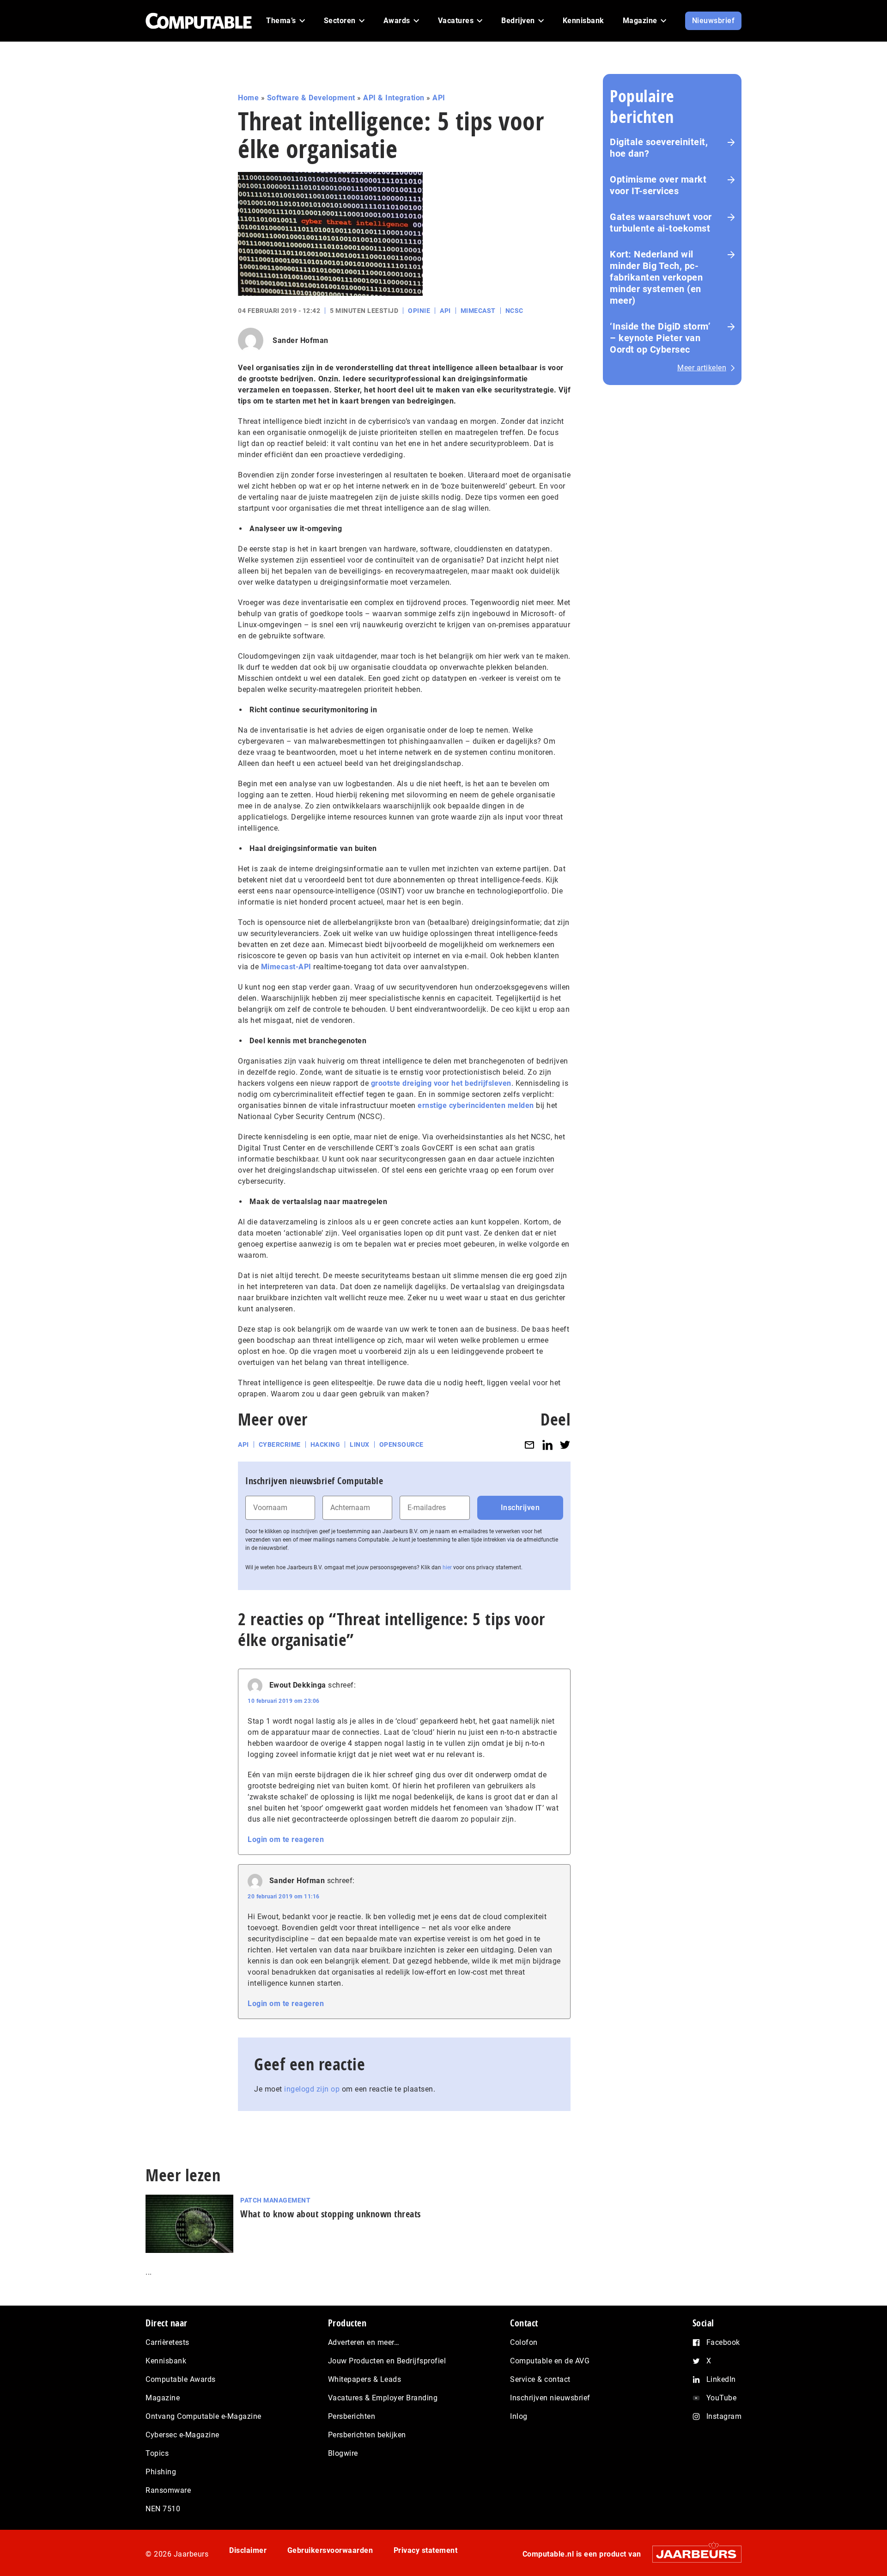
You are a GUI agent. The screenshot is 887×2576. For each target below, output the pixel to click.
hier (447, 1567)
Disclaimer (248, 2550)
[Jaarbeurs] (692, 2554)
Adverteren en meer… (364, 2342)
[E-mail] (529, 1445)
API (439, 98)
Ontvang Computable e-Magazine (204, 2416)
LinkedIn (721, 2379)
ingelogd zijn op (312, 2089)
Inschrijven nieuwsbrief (550, 2398)
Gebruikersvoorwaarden (330, 2550)
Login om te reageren (286, 1839)
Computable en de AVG (550, 2361)
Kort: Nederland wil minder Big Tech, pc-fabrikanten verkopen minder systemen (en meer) (656, 277)
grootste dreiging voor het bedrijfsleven (441, 1083)
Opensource (401, 1444)
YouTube (722, 2398)
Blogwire (343, 2453)
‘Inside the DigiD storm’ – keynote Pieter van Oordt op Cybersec (660, 338)
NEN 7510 (163, 2509)
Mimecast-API (286, 967)
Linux (360, 1444)
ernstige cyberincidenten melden (476, 1105)
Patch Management (275, 2200)
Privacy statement (426, 2550)
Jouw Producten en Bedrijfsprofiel (387, 2361)
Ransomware (168, 2490)
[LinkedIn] (547, 1445)
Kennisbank (166, 2361)
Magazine (163, 2398)
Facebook (723, 2342)
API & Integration (394, 98)
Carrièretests (167, 2342)
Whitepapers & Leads (365, 2379)
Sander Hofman (301, 340)
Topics (157, 2453)
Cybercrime (280, 1444)
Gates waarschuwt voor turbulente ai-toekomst (661, 223)
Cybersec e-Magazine (182, 2435)
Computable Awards (181, 2379)
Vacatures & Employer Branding (383, 2398)
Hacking (325, 1444)
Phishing (161, 2472)
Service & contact (540, 2379)
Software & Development (311, 98)
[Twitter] (565, 1445)
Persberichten (352, 2416)
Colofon (524, 2342)
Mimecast (478, 311)
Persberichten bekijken (367, 2435)
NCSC (514, 311)
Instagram (724, 2416)
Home (248, 98)
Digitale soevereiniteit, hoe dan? (659, 148)
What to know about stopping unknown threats (331, 2214)
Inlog (519, 2416)
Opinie (419, 311)
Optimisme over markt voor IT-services (658, 185)
